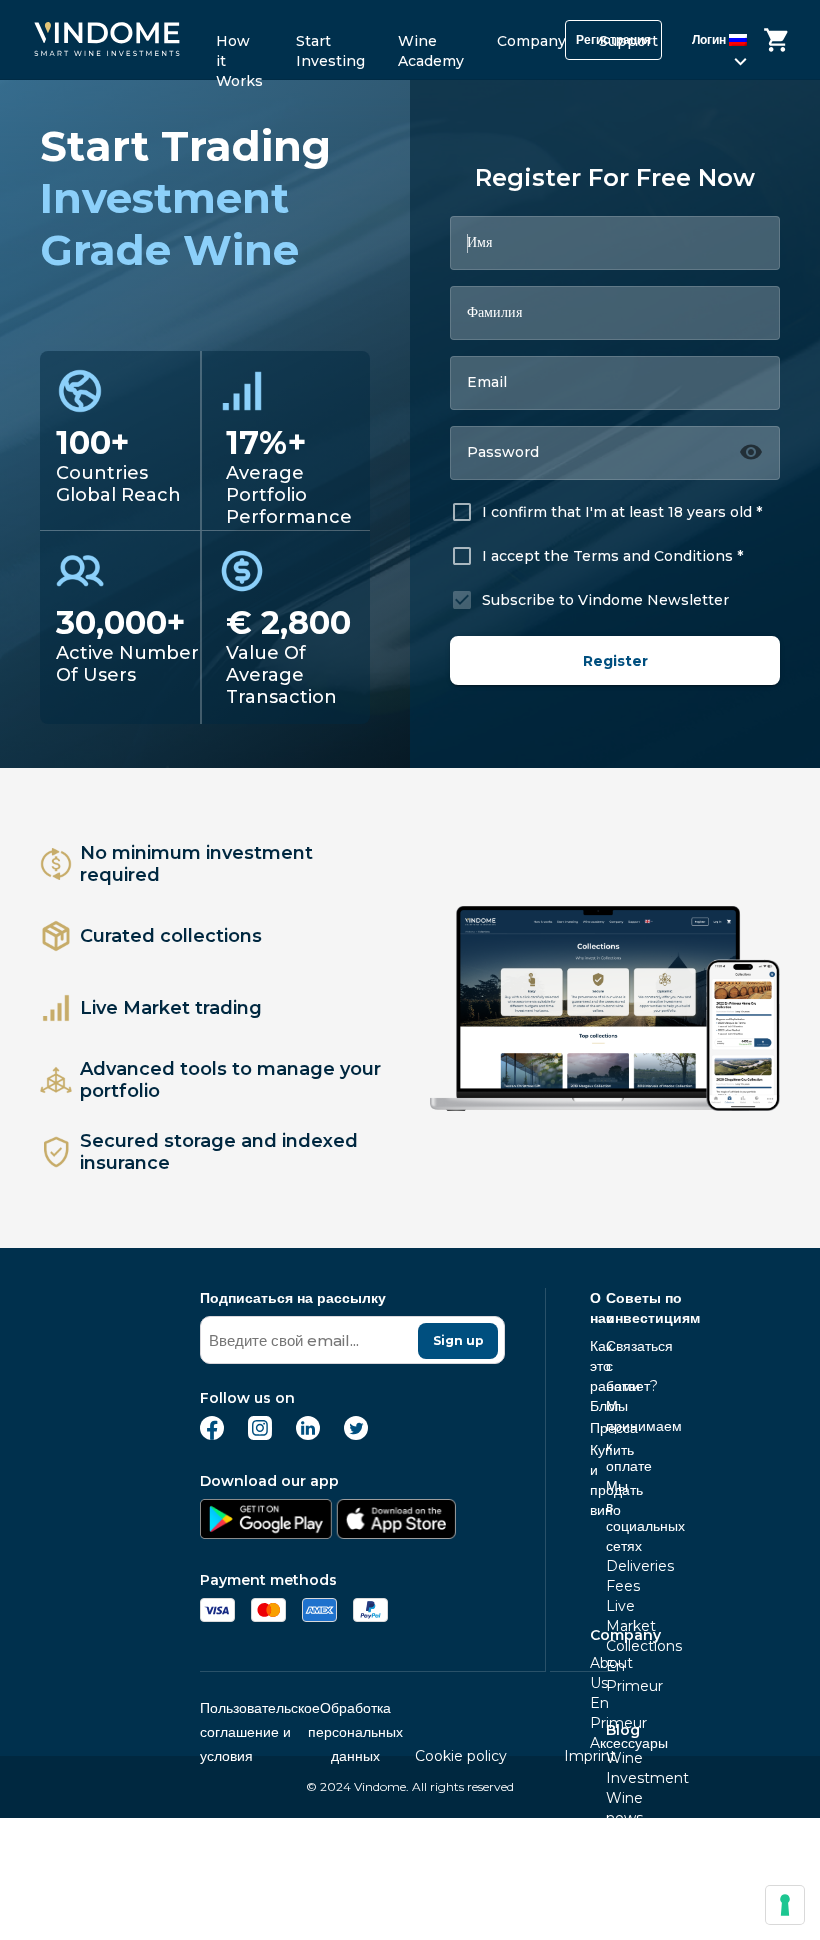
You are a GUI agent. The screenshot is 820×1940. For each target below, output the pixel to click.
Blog (623, 1730)
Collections (612, 1646)
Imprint (590, 1756)
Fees (612, 1586)
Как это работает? (596, 1366)
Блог (596, 1406)
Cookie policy (461, 1756)
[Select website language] (721, 43)
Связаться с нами (612, 1366)
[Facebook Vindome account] (212, 1434)
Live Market (612, 1616)
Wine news (612, 1808)
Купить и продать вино (596, 1480)
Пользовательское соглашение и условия (260, 1732)
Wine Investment (612, 1768)
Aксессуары (596, 1743)
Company (531, 41)
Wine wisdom (612, 1868)
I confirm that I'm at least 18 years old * (622, 512)
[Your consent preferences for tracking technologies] (785, 1905)
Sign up (458, 1340)
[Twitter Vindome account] (356, 1434)
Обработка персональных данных (355, 1732)
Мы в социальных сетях (612, 1516)
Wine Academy (431, 48)
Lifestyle (612, 1838)
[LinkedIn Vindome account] (308, 1434)
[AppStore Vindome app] (396, 1533)
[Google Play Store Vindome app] (266, 1533)
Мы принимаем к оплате (612, 1436)
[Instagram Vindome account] (260, 1434)
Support (628, 41)
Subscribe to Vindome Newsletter (605, 600)
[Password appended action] (751, 452)
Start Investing (330, 48)
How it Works (239, 48)
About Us (596, 1673)
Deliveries (612, 1566)
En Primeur (612, 1676)
